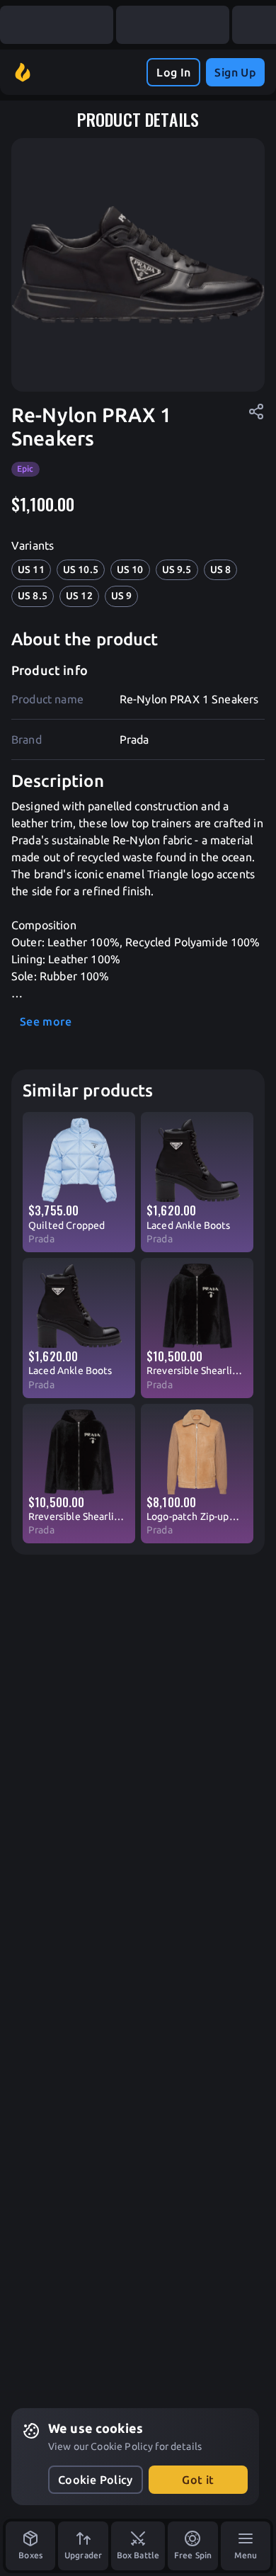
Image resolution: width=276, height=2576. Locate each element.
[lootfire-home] (23, 72)
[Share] (256, 412)
